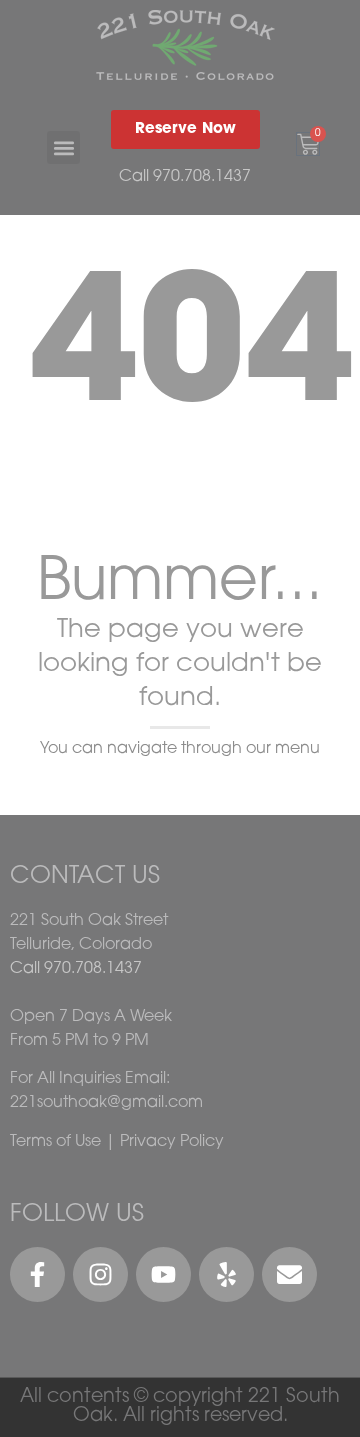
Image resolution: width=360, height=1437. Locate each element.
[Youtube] (163, 1274)
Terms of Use (55, 1142)
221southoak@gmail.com (106, 1103)
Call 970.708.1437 (185, 177)
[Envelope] (289, 1274)
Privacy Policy (172, 1142)
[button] (63, 147)
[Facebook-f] (37, 1274)
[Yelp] (226, 1274)
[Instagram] (100, 1274)
